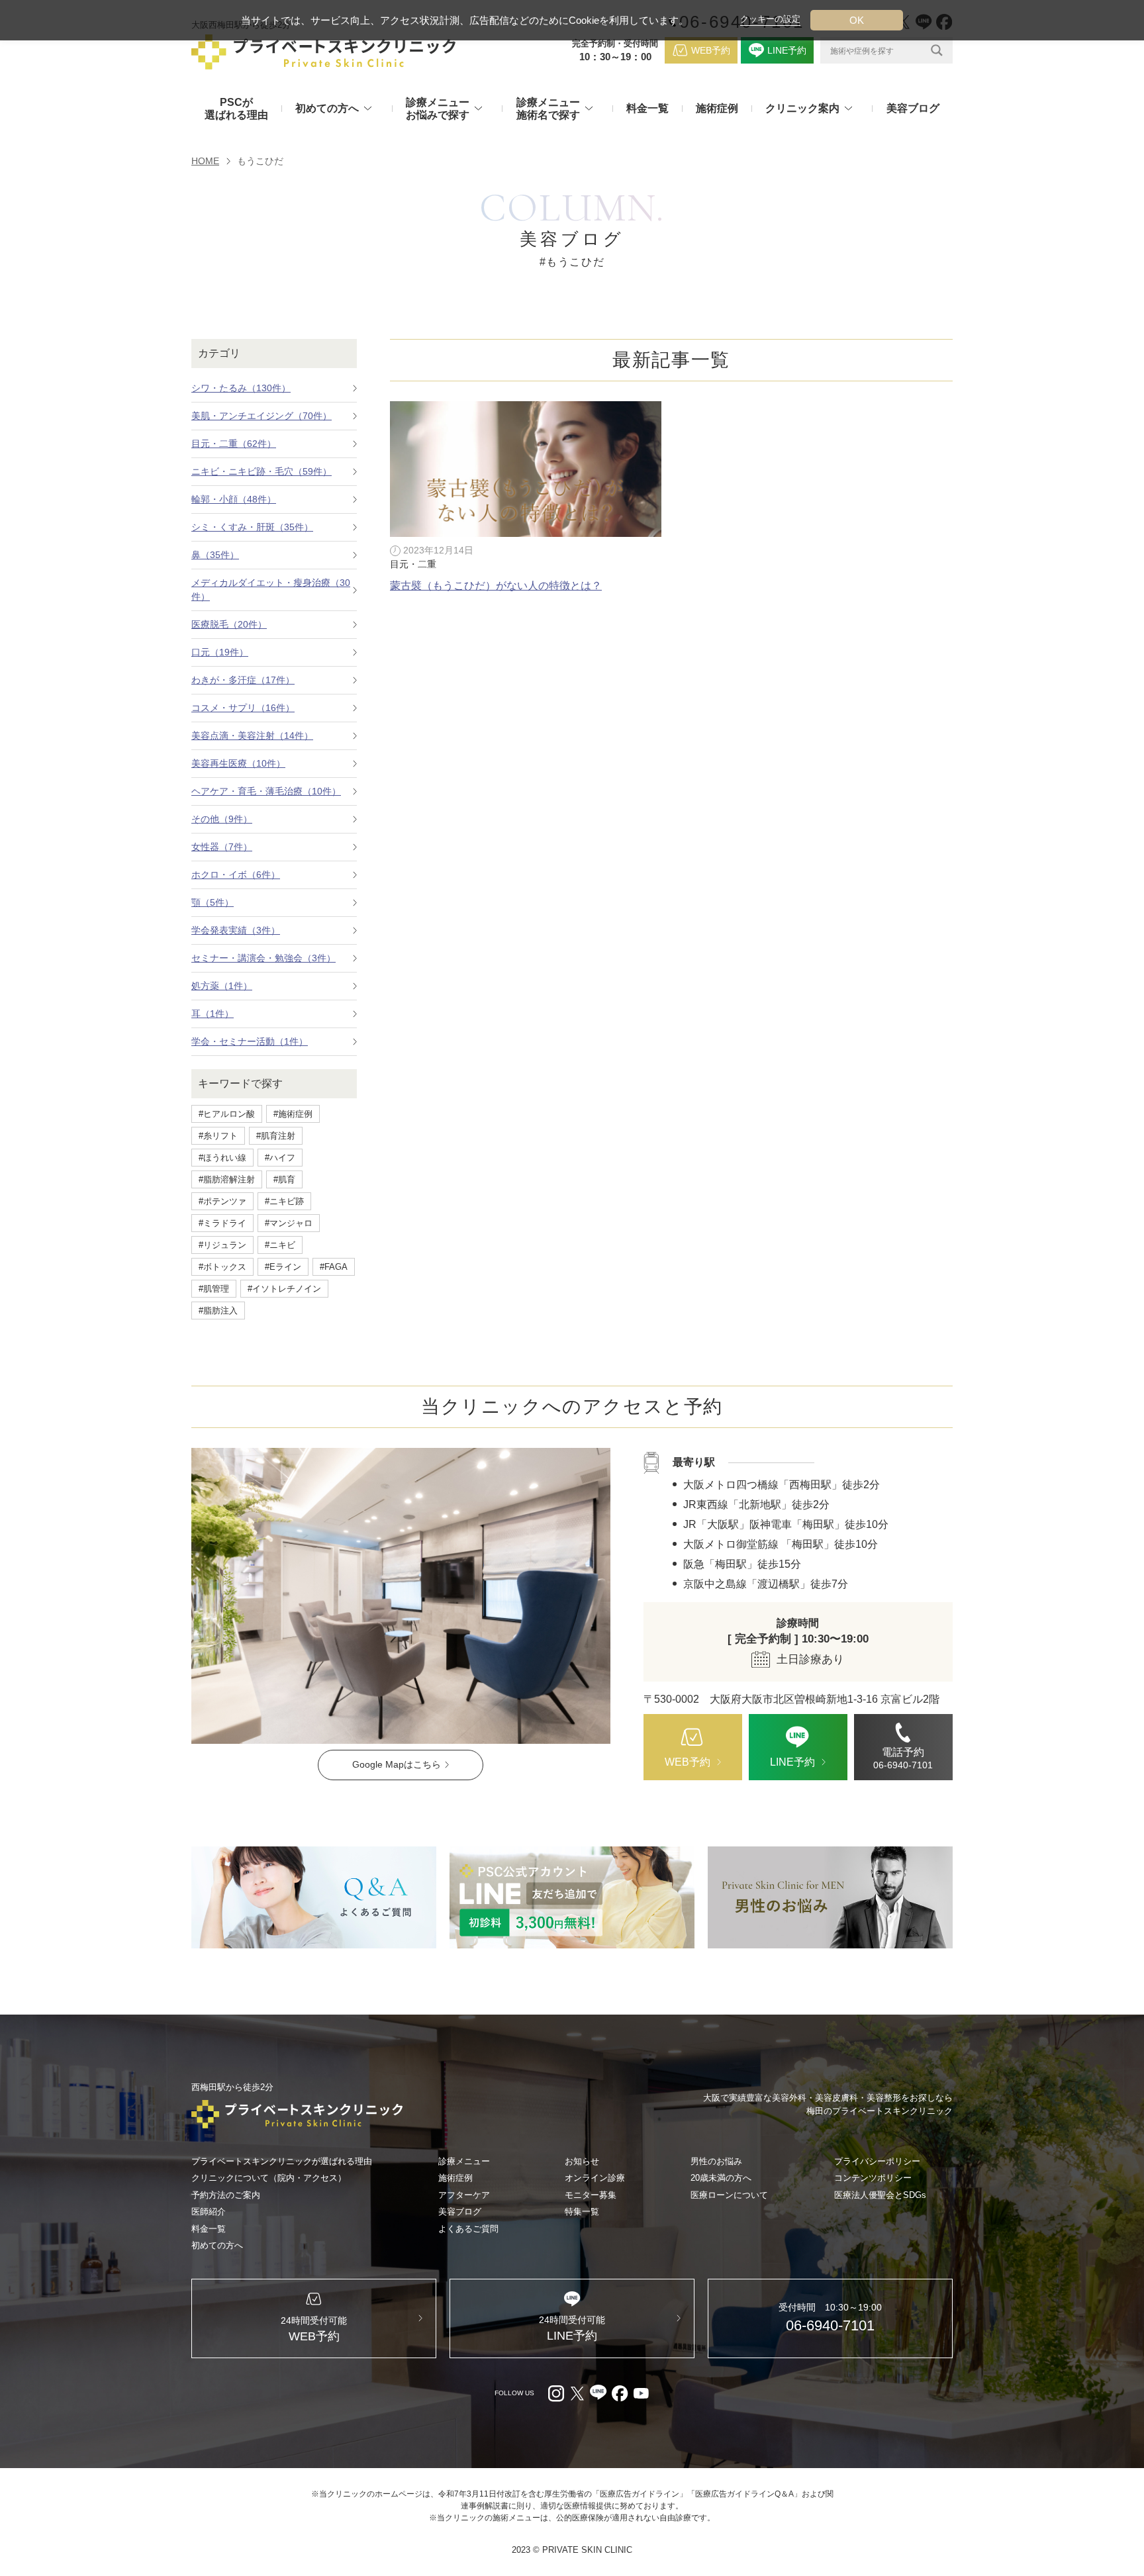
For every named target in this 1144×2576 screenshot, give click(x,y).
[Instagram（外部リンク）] (556, 2393)
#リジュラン (222, 1245)
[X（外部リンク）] (577, 2393)
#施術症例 (293, 1114)
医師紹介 (209, 2212)
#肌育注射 (276, 1136)
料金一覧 (647, 108)
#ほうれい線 (222, 1158)
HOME (205, 161)
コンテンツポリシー (873, 2178)
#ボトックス (222, 1267)
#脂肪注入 (218, 1311)
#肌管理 (214, 1289)
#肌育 (284, 1179)
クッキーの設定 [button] (770, 19)
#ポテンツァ (222, 1201)
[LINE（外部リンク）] (572, 1897)
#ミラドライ (222, 1223)
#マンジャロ (289, 1223)
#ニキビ (280, 1245)
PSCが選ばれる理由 (236, 109)
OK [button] (857, 20)
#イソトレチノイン (284, 1289)
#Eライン (283, 1267)
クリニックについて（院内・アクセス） (269, 2178)
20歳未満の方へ (721, 2178)
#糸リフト (218, 1136)
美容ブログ (913, 108)
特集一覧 (582, 2212)
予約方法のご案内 (226, 2195)
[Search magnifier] (937, 50)
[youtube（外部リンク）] (641, 2393)
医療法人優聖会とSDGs (880, 2195)
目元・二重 (413, 564)
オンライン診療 (595, 2178)
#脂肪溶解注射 (227, 1179)
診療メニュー (464, 2161)
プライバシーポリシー (877, 2161)
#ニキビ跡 (284, 1201)
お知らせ (582, 2161)
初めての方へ (217, 2245)
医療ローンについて (729, 2195)
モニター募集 (591, 2195)
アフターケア (464, 2195)
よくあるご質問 (468, 2229)
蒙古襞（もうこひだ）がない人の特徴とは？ (496, 586)
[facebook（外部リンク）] (620, 2393)
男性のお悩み (716, 2161)
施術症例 (717, 108)
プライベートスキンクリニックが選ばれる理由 (282, 2161)
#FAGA (334, 1267)
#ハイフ (280, 1158)
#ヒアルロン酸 (227, 1114)
